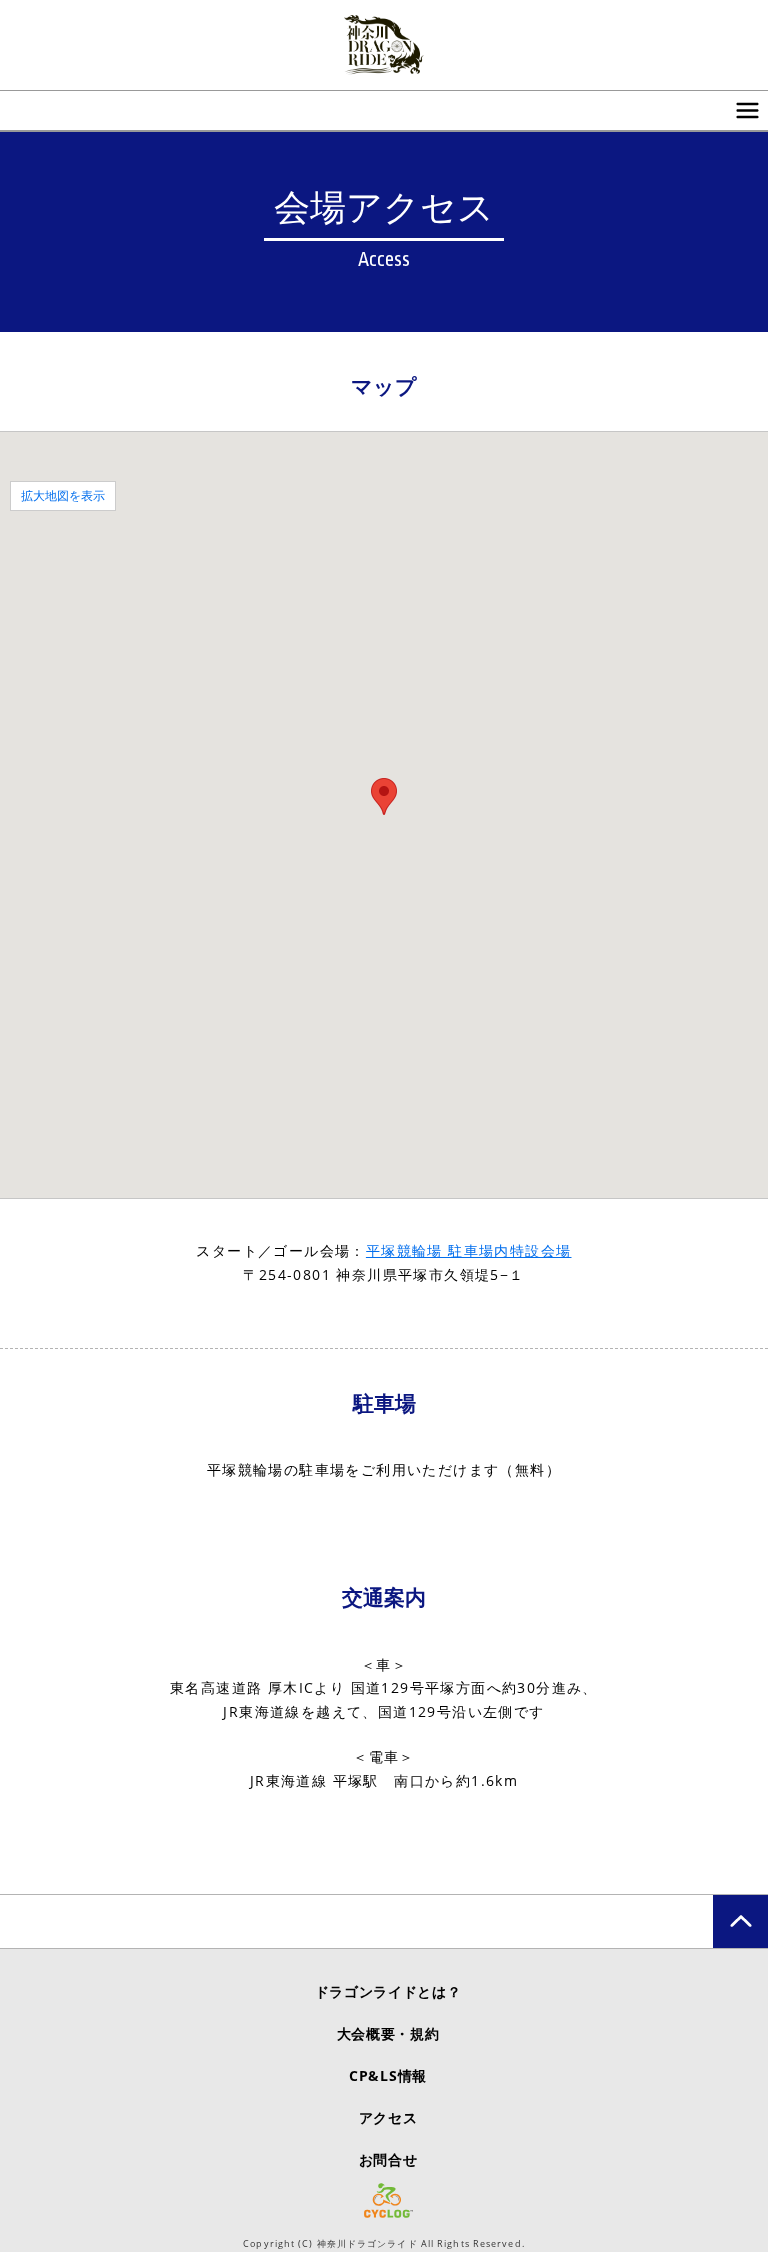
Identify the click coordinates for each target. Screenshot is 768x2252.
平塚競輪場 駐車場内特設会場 (469, 1250)
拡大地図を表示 (63, 495)
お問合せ (388, 2159)
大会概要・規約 (388, 2033)
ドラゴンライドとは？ (388, 1991)
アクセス (388, 2117)
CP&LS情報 (388, 2075)
